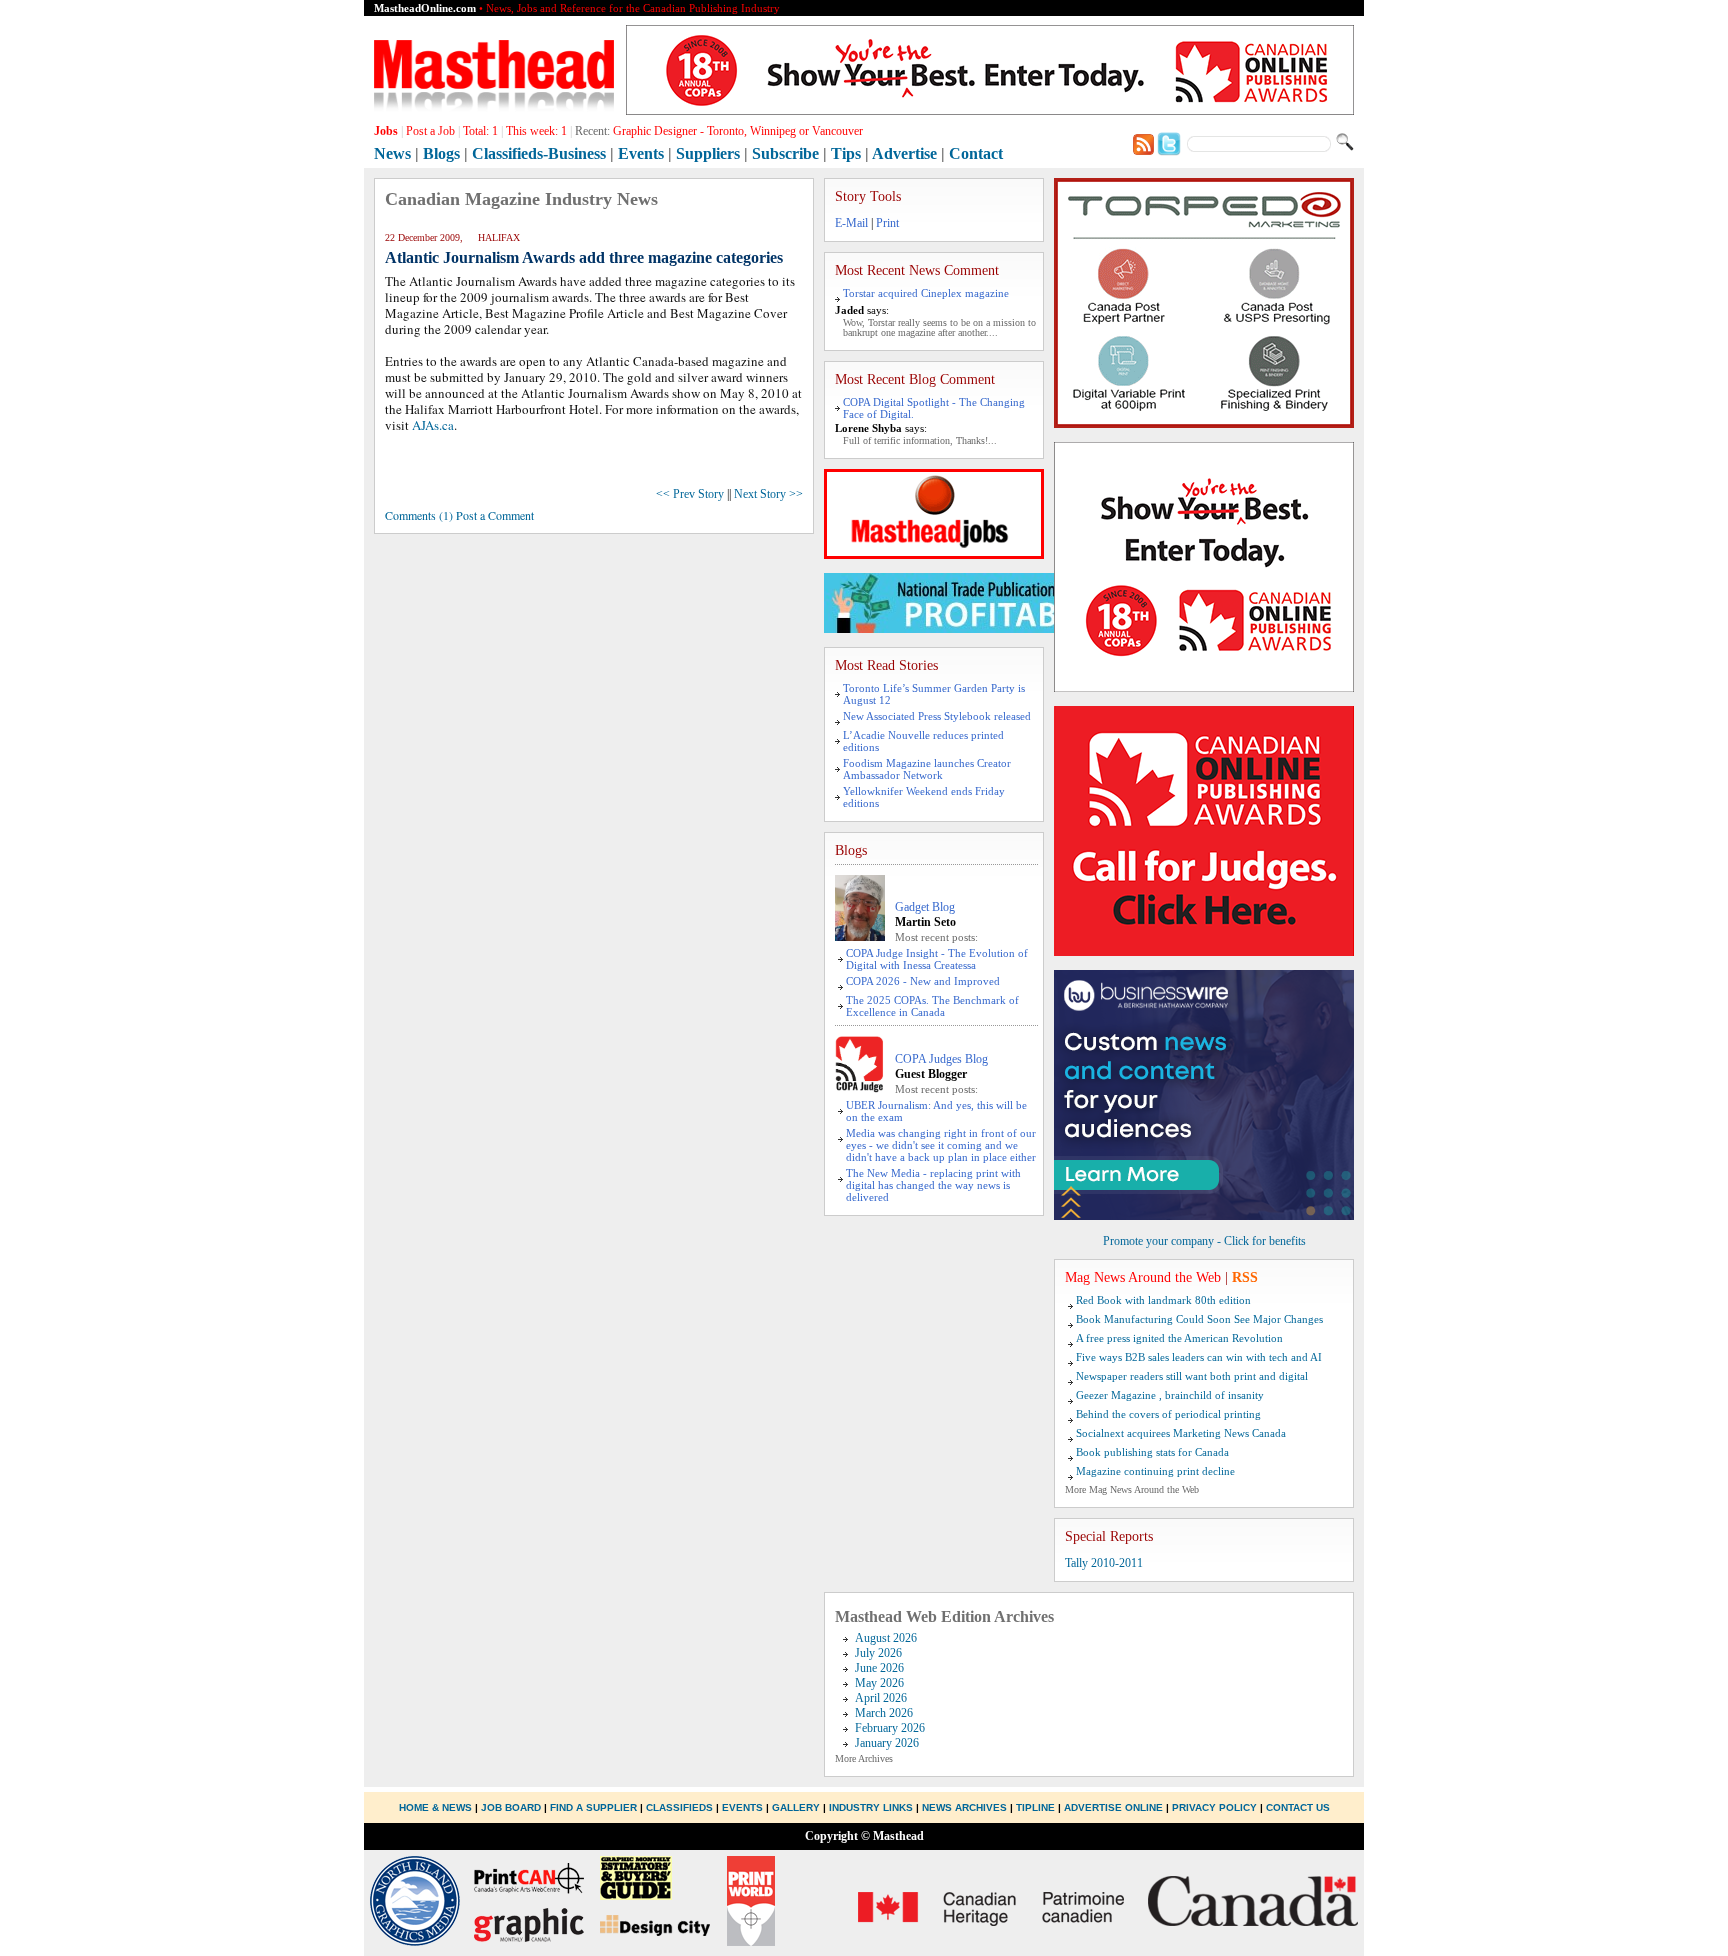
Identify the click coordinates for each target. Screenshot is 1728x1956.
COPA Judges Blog (941, 1059)
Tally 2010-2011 (1104, 1563)
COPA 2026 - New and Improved (923, 981)
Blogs (441, 153)
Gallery (796, 1807)
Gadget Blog (925, 907)
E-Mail (851, 223)
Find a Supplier (593, 1807)
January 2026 (887, 1743)
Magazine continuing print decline (1155, 1471)
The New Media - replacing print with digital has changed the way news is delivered (933, 1185)
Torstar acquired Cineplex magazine (926, 293)
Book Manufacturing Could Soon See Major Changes (1199, 1319)
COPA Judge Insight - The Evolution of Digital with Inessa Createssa (937, 959)
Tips (846, 153)
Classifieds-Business (539, 153)
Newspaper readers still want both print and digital (1192, 1376)
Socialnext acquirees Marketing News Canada (1181, 1433)
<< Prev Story (690, 494)
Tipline (1035, 1807)
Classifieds (679, 1807)
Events (641, 153)
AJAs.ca (433, 425)
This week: (536, 131)
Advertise (904, 153)
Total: (480, 131)
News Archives (964, 1807)
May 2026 (879, 1683)
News (392, 153)
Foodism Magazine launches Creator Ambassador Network (927, 769)
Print (887, 223)
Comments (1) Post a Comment (459, 515)
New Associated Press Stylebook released (937, 716)
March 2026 (884, 1713)
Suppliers (708, 153)
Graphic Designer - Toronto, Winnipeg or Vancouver (738, 131)
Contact (976, 153)
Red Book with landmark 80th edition (1163, 1300)
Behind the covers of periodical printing (1168, 1414)
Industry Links (871, 1807)
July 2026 (878, 1653)
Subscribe (785, 153)
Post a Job (430, 131)
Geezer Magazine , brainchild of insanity (1170, 1395)
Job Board (511, 1807)
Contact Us (1298, 1807)
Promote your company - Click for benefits (1204, 1241)
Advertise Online (1113, 1807)
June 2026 (879, 1668)
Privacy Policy (1214, 1807)
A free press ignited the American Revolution (1179, 1338)
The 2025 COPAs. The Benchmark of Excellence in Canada (932, 1006)
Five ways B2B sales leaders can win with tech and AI (1199, 1357)
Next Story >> (768, 494)
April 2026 (881, 1698)
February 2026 (890, 1728)
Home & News (437, 1807)
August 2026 (886, 1638)
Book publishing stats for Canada (1152, 1452)
